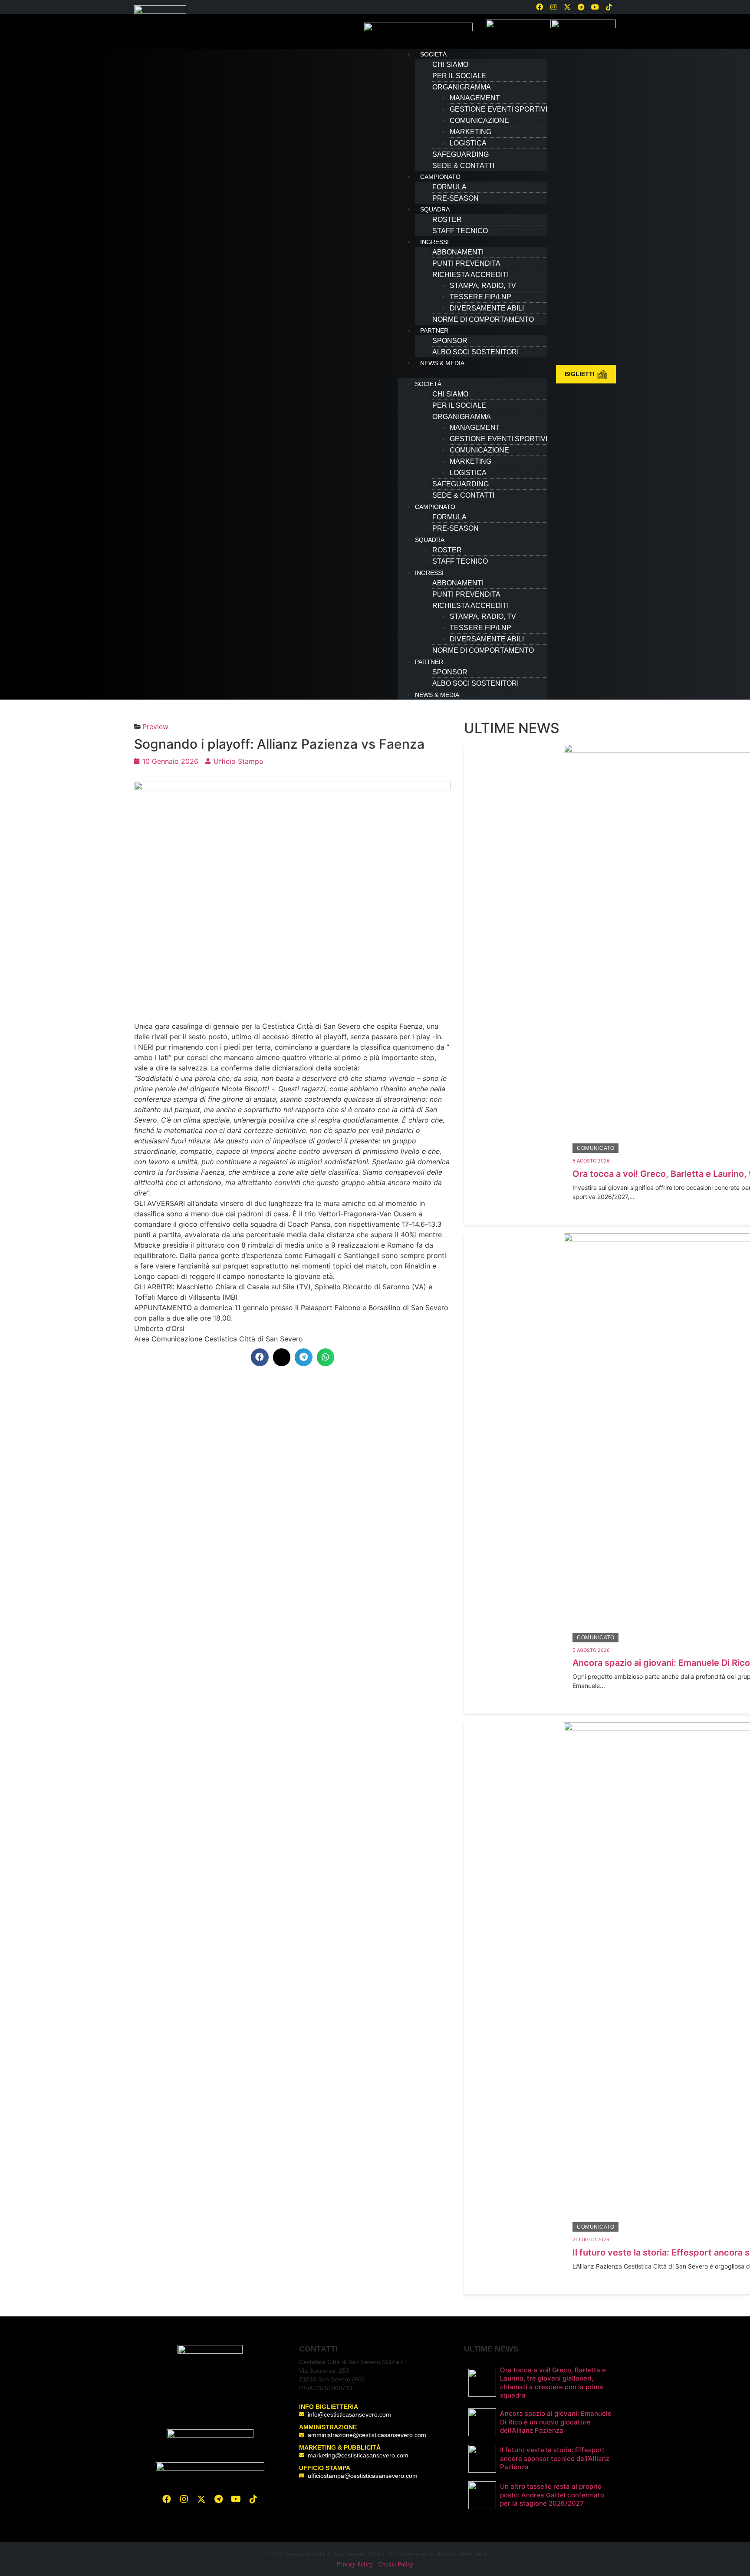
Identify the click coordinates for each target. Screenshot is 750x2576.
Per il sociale (459, 76)
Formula (449, 187)
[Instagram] (553, 7)
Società (433, 54)
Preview (155, 727)
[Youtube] (595, 7)
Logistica (468, 143)
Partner (434, 330)
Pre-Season (456, 198)
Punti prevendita (466, 263)
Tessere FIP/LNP (480, 297)
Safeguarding (461, 154)
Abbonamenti (458, 252)
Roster (447, 220)
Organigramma (462, 87)
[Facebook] (539, 7)
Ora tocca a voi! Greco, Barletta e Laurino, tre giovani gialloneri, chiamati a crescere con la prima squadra (553, 2383)
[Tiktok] (253, 2499)
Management (475, 98)
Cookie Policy (396, 2564)
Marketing (470, 132)
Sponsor (450, 341)
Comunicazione (479, 121)
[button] (472, 373)
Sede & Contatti (463, 166)
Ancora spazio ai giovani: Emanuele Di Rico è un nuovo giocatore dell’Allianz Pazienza (556, 2422)
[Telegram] (581, 7)
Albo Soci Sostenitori (475, 352)
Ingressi (434, 242)
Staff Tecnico (460, 231)
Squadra (435, 209)
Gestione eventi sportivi (498, 109)
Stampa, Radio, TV (483, 286)
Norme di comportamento (483, 319)
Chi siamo (450, 64)
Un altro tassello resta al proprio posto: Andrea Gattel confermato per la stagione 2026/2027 (552, 2495)
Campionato (440, 177)
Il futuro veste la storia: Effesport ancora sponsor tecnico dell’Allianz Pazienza (555, 2458)
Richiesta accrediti (470, 275)
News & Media (442, 363)
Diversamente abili (487, 308)
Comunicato (595, 1148)
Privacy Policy (355, 2564)
